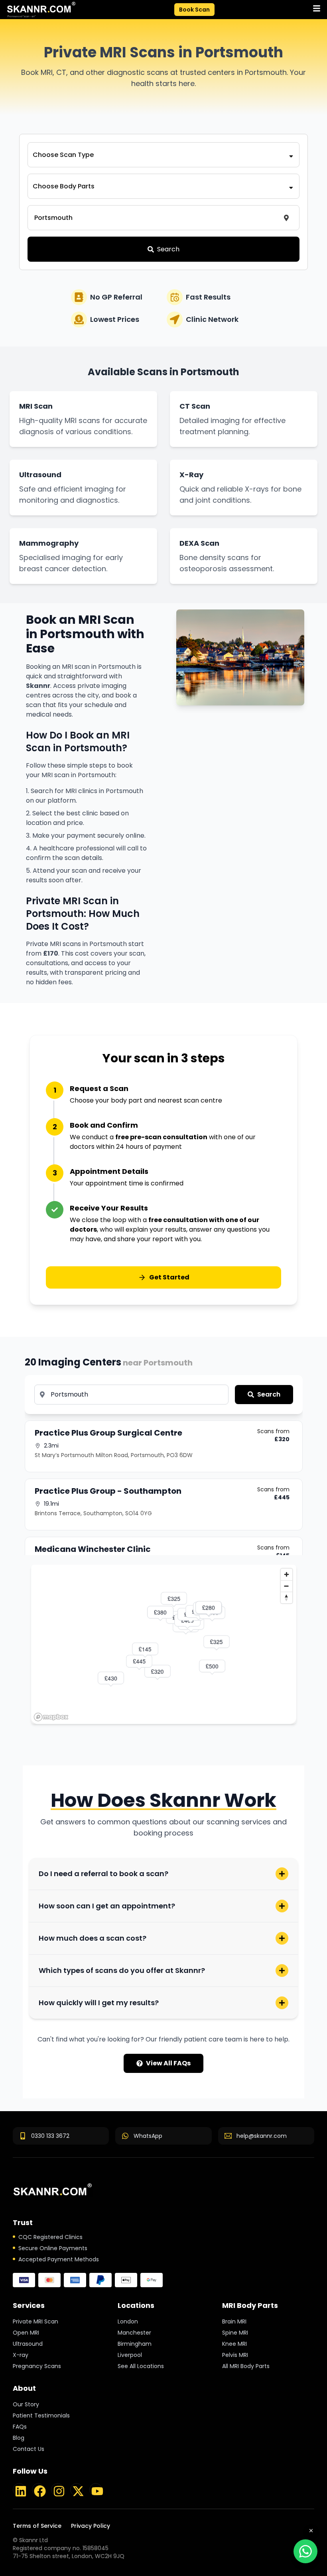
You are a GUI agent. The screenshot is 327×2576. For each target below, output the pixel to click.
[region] (164, 1644)
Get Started (169, 1277)
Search (168, 249)
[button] (41, 10)
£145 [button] (145, 1649)
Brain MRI (234, 2321)
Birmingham (135, 2344)
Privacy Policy (91, 2526)
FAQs (20, 2427)
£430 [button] (111, 1678)
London (128, 2321)
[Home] (53, 2190)
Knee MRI (234, 2344)
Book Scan (194, 10)
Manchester (134, 2333)
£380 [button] (160, 1612)
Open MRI (26, 2333)
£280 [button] (209, 1607)
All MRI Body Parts (246, 2366)
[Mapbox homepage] (51, 1717)
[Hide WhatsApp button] (311, 2531)
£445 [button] (139, 1661)
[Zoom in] (287, 1574)
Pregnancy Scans (37, 2366)
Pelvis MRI (235, 2355)
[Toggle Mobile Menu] (317, 8)
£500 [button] (212, 1666)
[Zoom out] (287, 1586)
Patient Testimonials (41, 2415)
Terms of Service (37, 2526)
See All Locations (141, 2366)
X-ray (21, 2355)
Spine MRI (235, 2333)
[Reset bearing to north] (287, 1598)
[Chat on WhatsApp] (305, 2551)
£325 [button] (217, 1642)
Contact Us (29, 2449)
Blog (19, 2438)
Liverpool (130, 2355)
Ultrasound (28, 2344)
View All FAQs (168, 2063)
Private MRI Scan (35, 2321)
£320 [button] (158, 1671)
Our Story (26, 2404)
